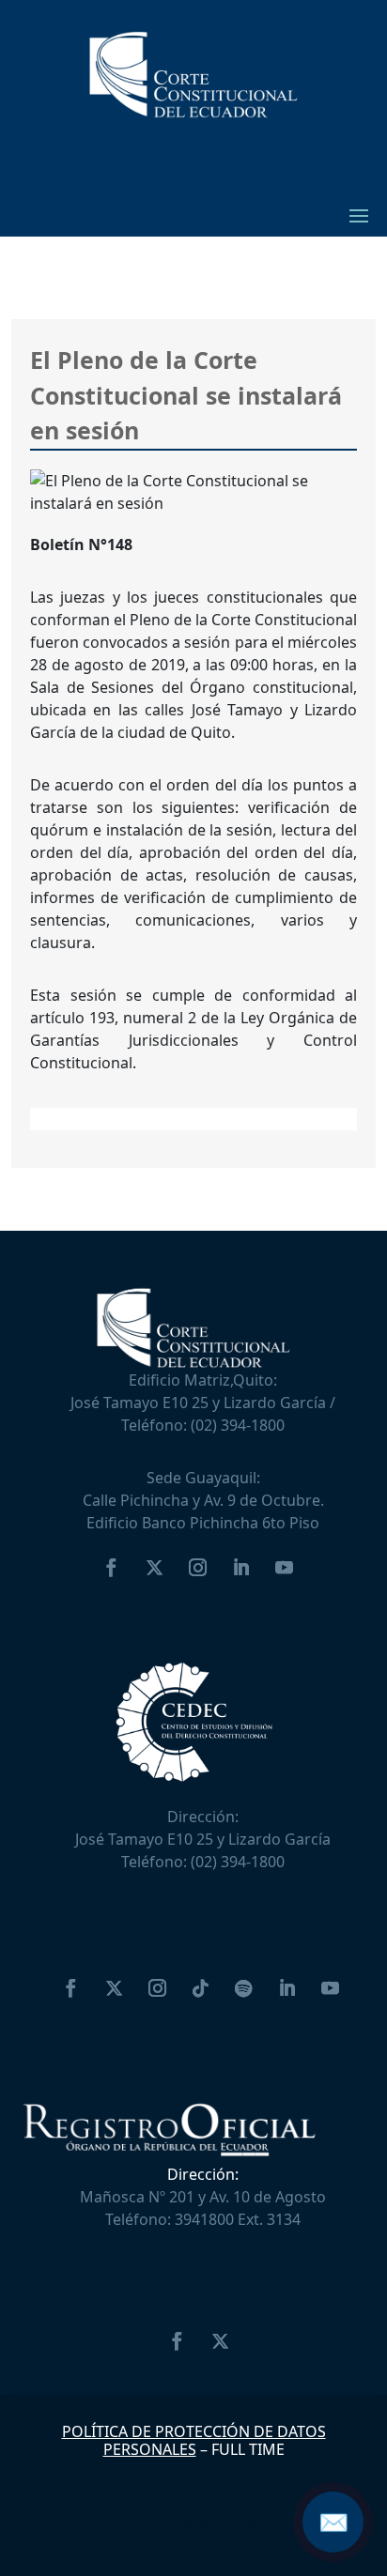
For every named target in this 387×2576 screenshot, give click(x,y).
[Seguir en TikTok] (200, 1988)
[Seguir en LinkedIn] (240, 1568)
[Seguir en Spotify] (243, 1988)
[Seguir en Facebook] (111, 1568)
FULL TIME (248, 2449)
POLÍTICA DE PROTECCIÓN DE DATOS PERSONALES (194, 2440)
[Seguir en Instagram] (197, 1568)
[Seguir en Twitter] (154, 1568)
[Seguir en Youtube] (284, 1568)
